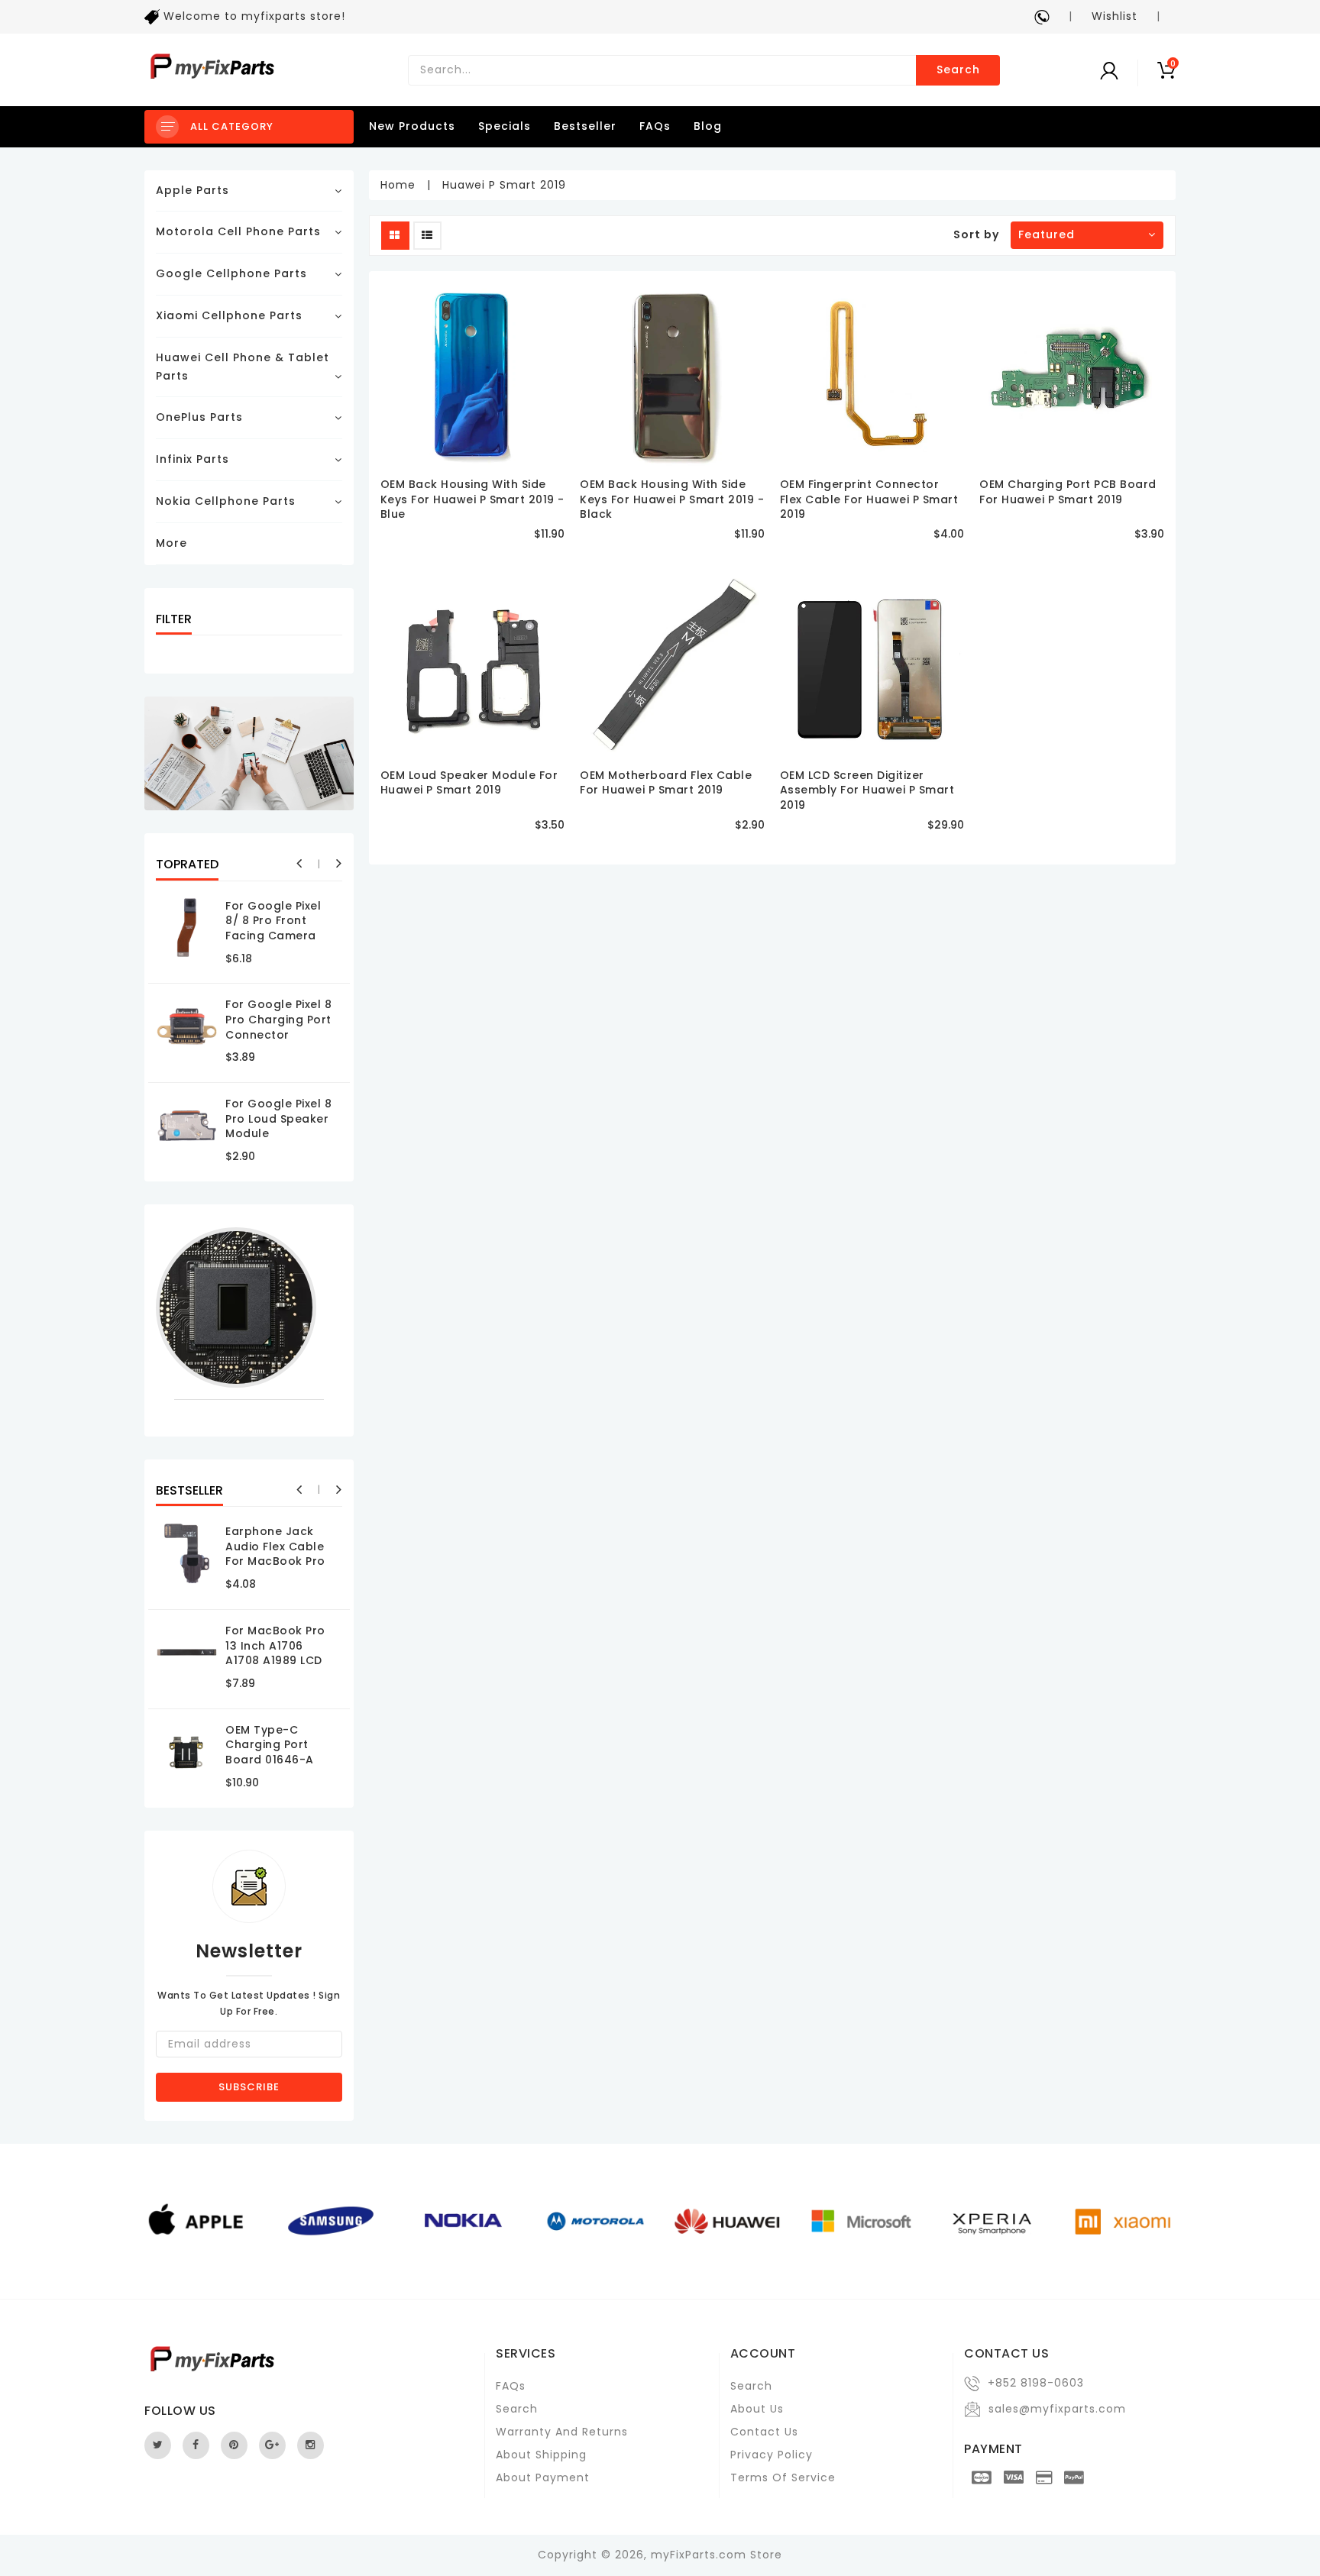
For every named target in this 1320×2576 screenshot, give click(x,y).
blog (708, 126)
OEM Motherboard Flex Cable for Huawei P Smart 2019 (666, 783)
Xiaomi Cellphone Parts (229, 315)
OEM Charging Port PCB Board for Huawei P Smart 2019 (1068, 492)
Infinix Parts (192, 459)
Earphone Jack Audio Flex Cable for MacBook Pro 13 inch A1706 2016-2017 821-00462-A (275, 1569)
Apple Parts (192, 190)
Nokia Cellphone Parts (226, 501)
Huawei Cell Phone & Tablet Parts (243, 367)
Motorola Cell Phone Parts (238, 231)
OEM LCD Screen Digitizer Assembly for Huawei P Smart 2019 (867, 790)
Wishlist (1115, 16)
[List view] (427, 236)
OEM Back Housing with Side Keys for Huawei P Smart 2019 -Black (672, 499)
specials (505, 126)
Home (398, 185)
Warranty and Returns (562, 2432)
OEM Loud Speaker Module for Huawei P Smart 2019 (469, 783)
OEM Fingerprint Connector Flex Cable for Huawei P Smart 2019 (869, 499)
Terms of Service (783, 2477)
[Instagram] (311, 2445)
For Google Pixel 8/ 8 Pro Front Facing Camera (273, 921)
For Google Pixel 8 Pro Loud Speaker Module (278, 1118)
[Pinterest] (234, 2445)
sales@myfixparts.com (1057, 2409)
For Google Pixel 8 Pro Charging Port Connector (278, 1019)
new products (412, 126)
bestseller (585, 126)
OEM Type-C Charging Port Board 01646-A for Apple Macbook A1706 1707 (272, 1767)
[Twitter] (158, 2445)
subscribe (249, 2087)
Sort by (976, 234)
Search (958, 69)
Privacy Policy (772, 2455)
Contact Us (764, 2432)
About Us (757, 2409)
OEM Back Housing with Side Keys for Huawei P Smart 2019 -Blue (472, 499)
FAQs (655, 126)
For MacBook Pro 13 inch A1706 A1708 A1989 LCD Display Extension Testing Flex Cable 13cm (280, 1668)
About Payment (543, 2477)
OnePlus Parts (199, 417)
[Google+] (272, 2445)
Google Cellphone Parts (231, 273)
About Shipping (541, 2455)
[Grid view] (395, 236)
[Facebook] (196, 2445)
